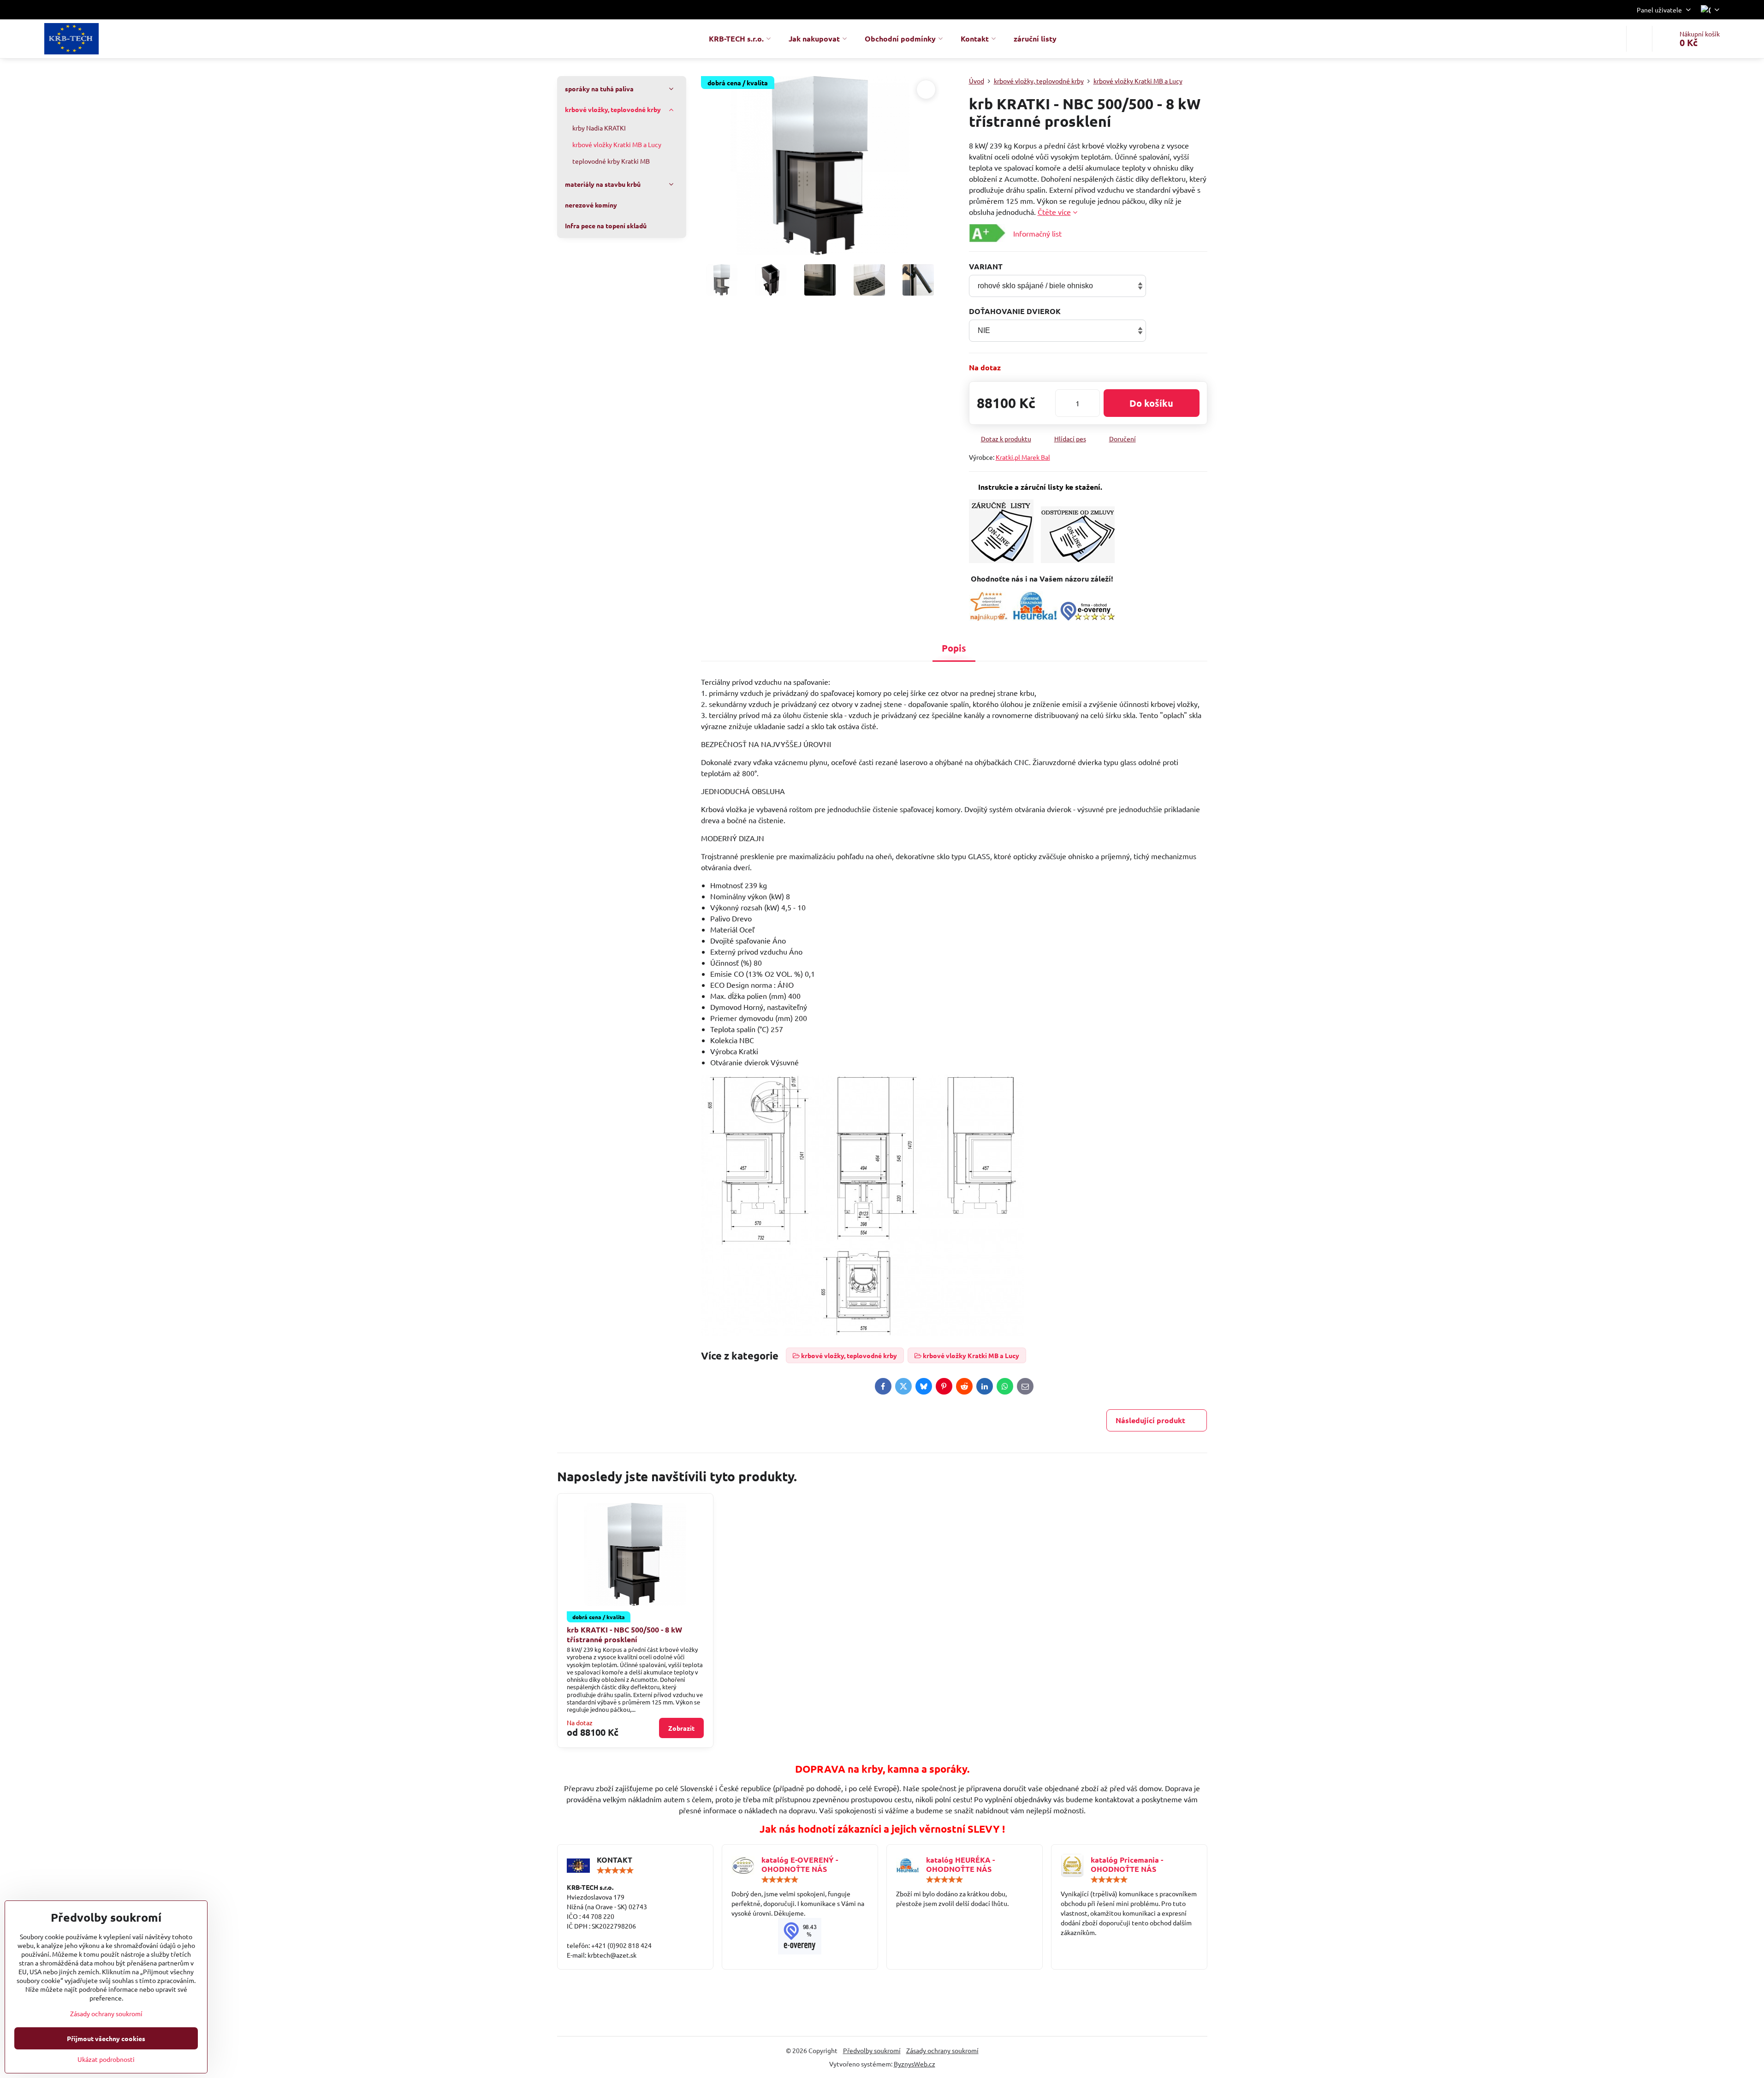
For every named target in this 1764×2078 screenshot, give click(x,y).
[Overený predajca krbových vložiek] (1035, 617)
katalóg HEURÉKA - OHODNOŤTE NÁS (960, 1864)
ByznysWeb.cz (915, 2064)
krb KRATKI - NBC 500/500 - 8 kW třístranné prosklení (624, 1634)
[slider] (615, 1870)
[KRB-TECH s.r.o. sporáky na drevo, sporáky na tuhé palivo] (800, 1936)
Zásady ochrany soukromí (942, 2050)
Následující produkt (1150, 1420)
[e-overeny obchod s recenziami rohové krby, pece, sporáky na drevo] (1087, 617)
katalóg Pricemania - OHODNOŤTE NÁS (1127, 1864)
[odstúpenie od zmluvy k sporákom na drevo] (1078, 560)
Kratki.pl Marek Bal (1023, 457)
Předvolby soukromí (872, 2050)
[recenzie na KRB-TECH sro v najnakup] (989, 617)
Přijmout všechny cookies (106, 2038)
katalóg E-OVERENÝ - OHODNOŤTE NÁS (800, 1864)
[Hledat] (1639, 39)
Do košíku (1151, 403)
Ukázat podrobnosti (106, 2059)
